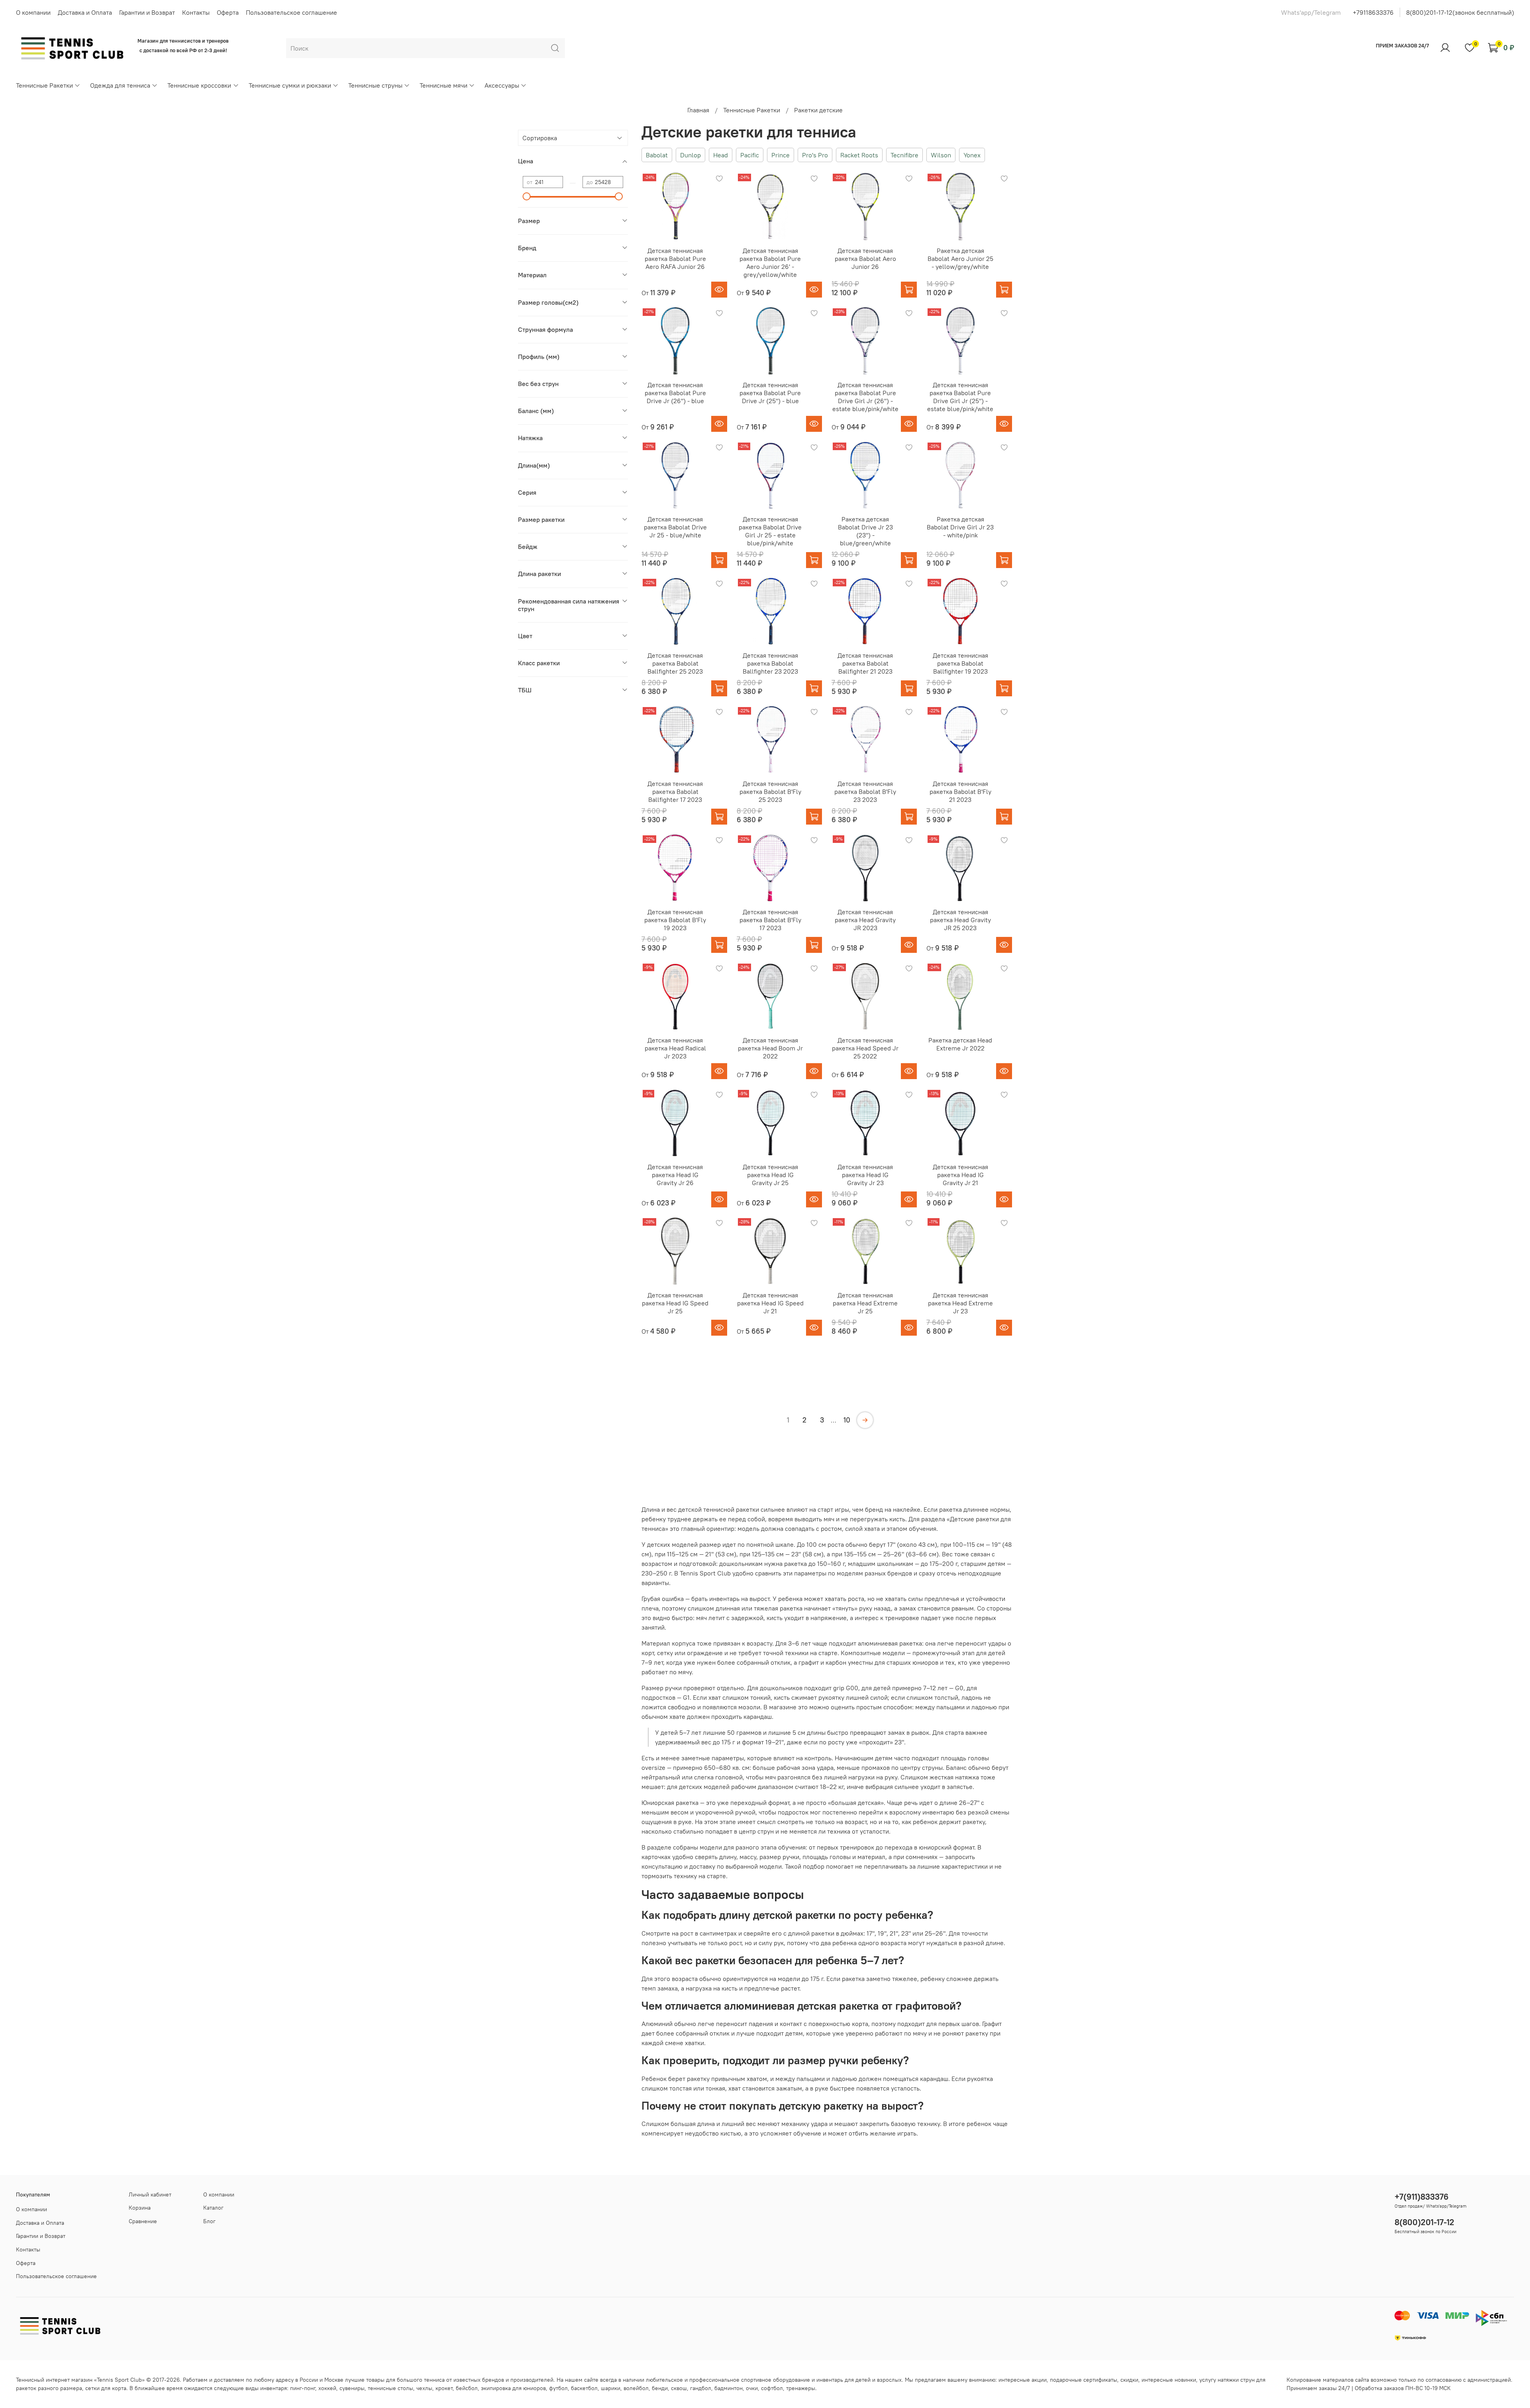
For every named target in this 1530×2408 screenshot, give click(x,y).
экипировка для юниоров (513, 2388)
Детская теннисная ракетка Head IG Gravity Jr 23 (865, 1175)
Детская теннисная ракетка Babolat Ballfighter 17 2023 (675, 792)
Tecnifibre (904, 155)
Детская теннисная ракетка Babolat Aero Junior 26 (865, 259)
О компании (33, 12)
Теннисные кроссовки (199, 85)
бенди (660, 2388)
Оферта (228, 12)
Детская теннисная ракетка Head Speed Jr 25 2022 (865, 1048)
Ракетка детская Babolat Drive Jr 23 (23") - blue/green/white (865, 531)
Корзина (140, 2208)
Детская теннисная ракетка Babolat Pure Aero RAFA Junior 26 (675, 259)
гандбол (701, 2388)
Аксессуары (502, 85)
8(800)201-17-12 (1424, 2222)
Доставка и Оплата (85, 12)
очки (752, 2388)
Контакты (196, 12)
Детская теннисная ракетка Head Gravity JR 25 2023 (960, 920)
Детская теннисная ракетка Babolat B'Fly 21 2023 (960, 792)
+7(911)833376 (1422, 2197)
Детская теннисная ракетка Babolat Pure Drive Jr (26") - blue (675, 393)
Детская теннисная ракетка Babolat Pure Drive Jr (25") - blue (770, 393)
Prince (781, 155)
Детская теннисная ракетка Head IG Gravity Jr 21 (960, 1175)
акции (1039, 2380)
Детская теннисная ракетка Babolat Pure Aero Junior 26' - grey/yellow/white (770, 263)
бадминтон (729, 2388)
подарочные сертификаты (1084, 2380)
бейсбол (467, 2388)
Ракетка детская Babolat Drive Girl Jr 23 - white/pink (960, 527)
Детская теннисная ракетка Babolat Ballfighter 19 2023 (960, 663)
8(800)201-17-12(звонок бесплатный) (1460, 12)
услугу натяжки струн (1227, 2380)
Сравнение (143, 2221)
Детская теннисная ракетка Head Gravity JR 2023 (865, 920)
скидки (1129, 2380)
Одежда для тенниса (120, 85)
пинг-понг (303, 2388)
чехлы (424, 2388)
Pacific (750, 155)
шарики (611, 2388)
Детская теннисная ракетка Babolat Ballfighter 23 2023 (770, 663)
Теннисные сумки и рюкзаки (290, 85)
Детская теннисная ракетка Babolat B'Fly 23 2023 (865, 792)
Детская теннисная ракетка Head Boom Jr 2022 (770, 1048)
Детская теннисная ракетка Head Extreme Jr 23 (960, 1303)
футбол (558, 2388)
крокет (444, 2388)
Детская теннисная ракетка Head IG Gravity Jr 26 (675, 1175)
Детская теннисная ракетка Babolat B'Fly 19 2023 (675, 920)
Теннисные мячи (443, 85)
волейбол (636, 2388)
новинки (1185, 2380)
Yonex (972, 155)
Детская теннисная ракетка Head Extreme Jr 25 (865, 1303)
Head (721, 155)
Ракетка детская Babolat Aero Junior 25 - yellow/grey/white (960, 259)
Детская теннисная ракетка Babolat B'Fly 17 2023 (770, 920)
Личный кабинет (150, 2194)
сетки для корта (106, 2388)
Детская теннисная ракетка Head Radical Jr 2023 (675, 1048)
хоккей (327, 2388)
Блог (209, 2221)
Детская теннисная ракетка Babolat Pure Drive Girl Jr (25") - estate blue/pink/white (960, 397)
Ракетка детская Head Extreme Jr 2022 (960, 1044)
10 (847, 1420)
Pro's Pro (815, 155)
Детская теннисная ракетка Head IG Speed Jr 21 (770, 1303)
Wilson (941, 155)
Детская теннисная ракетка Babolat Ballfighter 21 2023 (865, 663)
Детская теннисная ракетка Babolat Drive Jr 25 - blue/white (675, 527)
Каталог (213, 2208)
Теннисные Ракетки (44, 85)
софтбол (772, 2388)
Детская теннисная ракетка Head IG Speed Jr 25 (675, 1303)
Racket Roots (859, 155)
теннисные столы (390, 2388)
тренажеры (801, 2388)
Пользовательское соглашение (291, 12)
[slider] (527, 196)
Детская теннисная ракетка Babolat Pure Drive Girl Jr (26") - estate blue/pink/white (865, 397)
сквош (679, 2388)
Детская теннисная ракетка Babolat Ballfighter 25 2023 (675, 663)
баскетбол (584, 2388)
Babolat (657, 155)
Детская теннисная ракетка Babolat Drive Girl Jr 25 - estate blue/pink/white (770, 531)
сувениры (352, 2388)
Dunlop (690, 155)
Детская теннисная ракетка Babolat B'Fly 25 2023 (770, 792)
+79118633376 (1373, 12)
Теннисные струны (375, 85)
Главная (698, 110)
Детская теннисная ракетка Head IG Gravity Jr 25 (770, 1175)
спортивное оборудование (776, 2380)
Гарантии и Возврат (147, 12)
